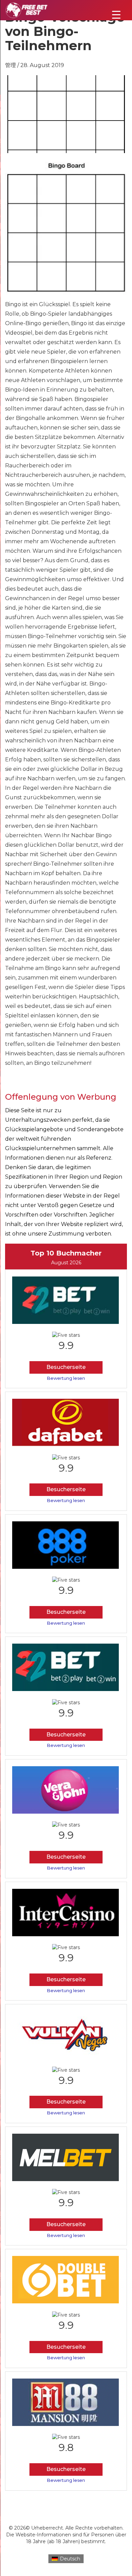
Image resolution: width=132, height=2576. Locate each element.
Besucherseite (66, 1367)
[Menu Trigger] (116, 14)
